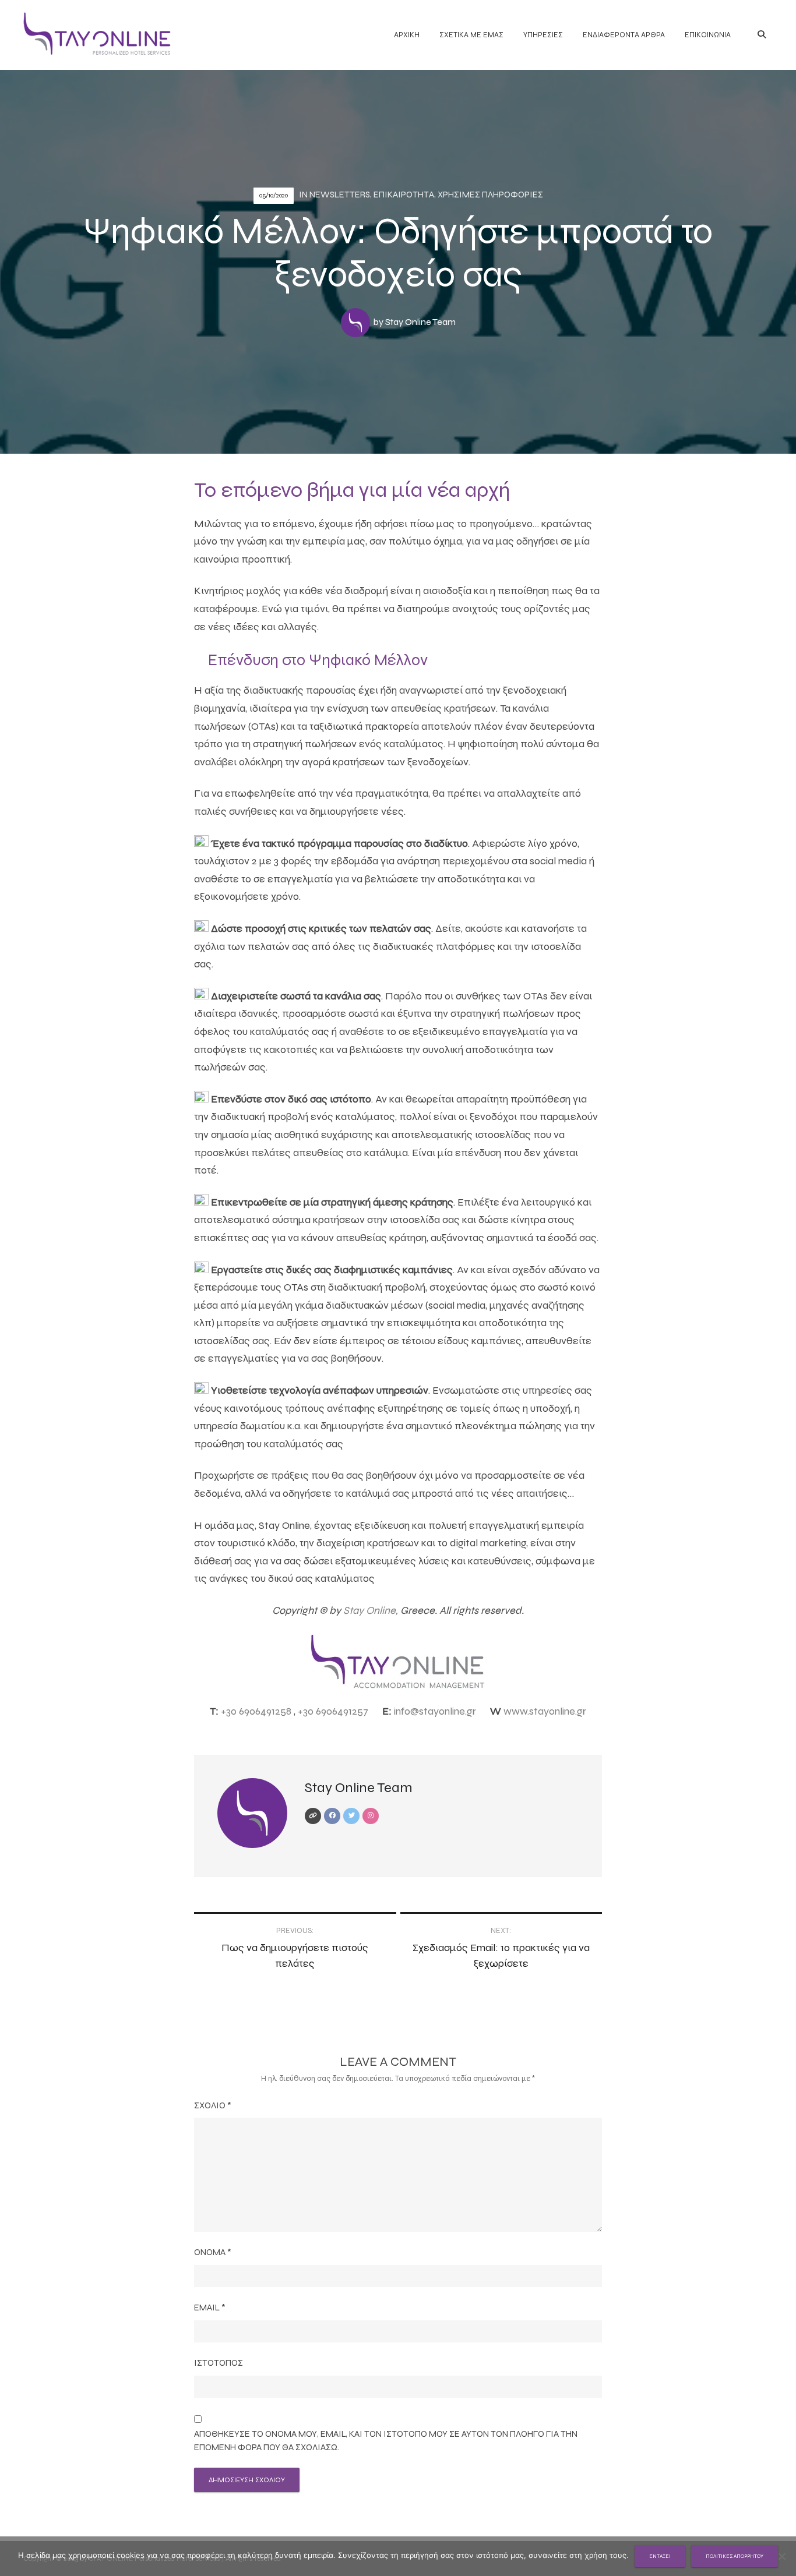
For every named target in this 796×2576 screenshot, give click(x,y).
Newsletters (340, 195)
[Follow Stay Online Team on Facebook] (332, 1816)
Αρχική (407, 35)
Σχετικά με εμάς (471, 35)
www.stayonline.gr (545, 1711)
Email (210, 2308)
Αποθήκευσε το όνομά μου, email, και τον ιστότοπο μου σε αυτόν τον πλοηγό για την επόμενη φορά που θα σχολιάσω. (386, 2441)
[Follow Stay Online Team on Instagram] (371, 1816)
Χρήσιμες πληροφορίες (490, 195)
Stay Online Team (420, 322)
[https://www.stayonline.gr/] (313, 1816)
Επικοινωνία (708, 35)
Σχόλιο (213, 2105)
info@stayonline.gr (435, 1711)
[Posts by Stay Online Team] (357, 322)
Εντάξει (660, 2556)
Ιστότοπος (219, 2363)
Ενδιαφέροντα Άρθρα (624, 35)
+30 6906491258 (256, 1711)
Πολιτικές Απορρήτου (735, 2556)
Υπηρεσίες (543, 35)
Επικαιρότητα (404, 195)
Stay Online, (371, 1610)
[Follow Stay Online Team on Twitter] (351, 1816)
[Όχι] (781, 2556)
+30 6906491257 (333, 1711)
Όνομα (213, 2252)
